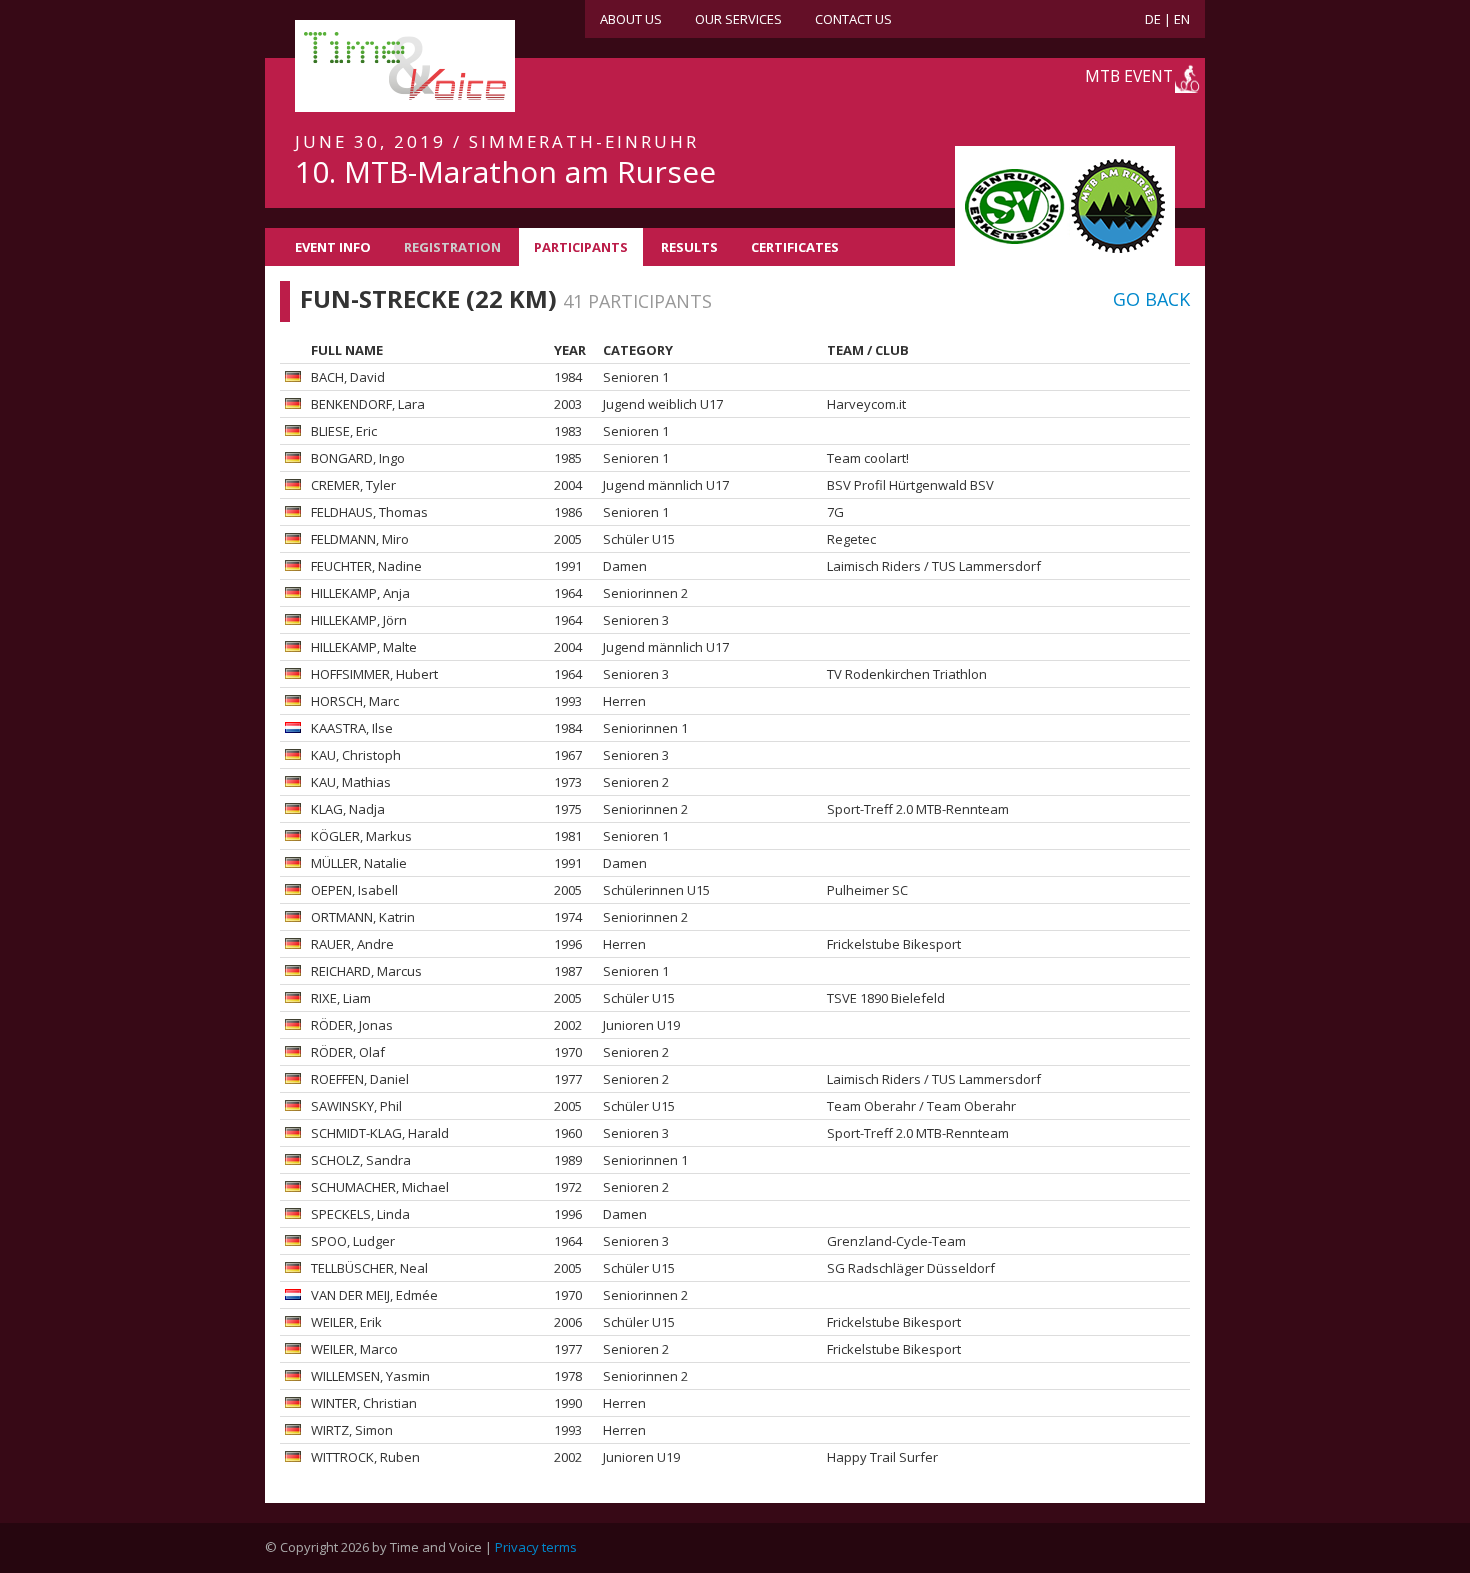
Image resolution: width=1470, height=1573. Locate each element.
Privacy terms (536, 1547)
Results (689, 247)
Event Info (333, 247)
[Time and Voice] (375, 67)
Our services (738, 19)
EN (1182, 19)
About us (631, 19)
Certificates (795, 247)
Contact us (853, 19)
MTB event (1129, 76)
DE (1153, 19)
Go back (1151, 299)
